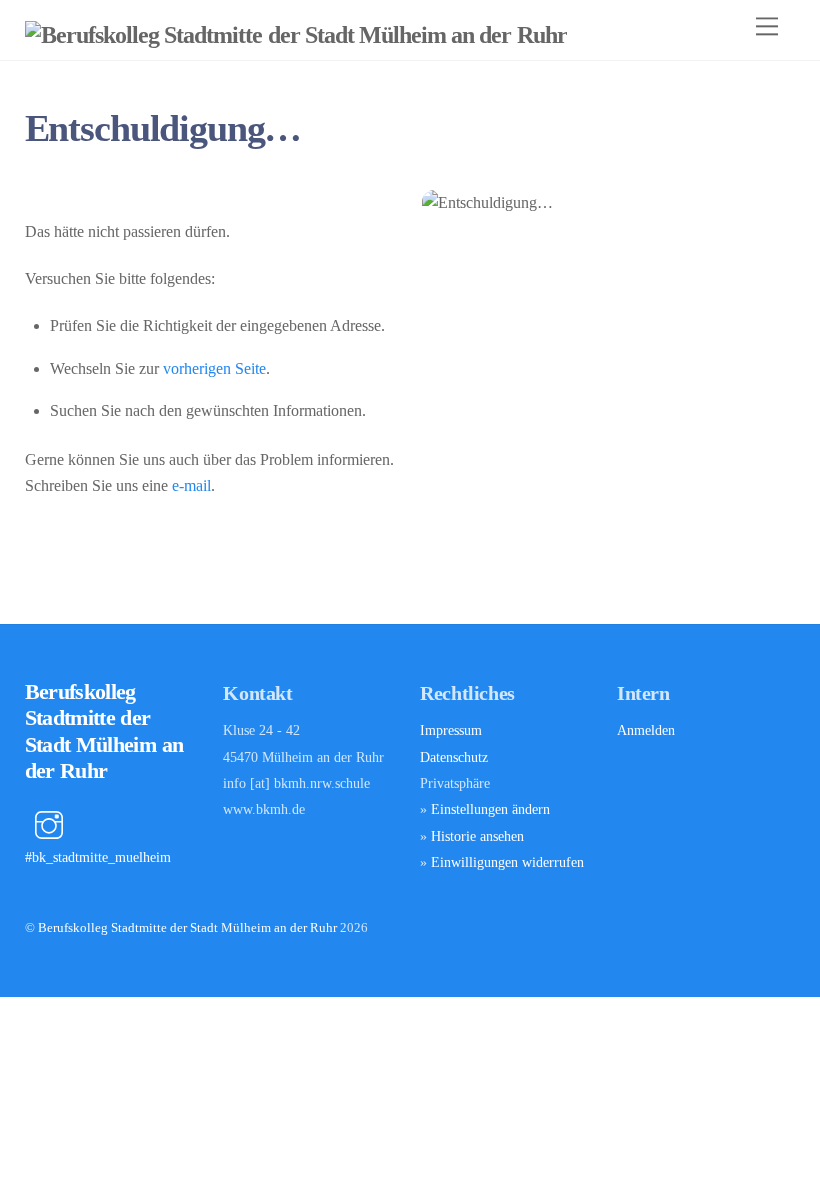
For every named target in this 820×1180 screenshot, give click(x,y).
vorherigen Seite (214, 368)
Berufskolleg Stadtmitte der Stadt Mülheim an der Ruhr (187, 927)
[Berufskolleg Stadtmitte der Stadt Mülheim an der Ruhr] (296, 35)
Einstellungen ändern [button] (490, 809)
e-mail (191, 485)
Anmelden (646, 730)
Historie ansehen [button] (477, 836)
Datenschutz (454, 757)
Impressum (451, 730)
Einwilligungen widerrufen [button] (507, 862)
